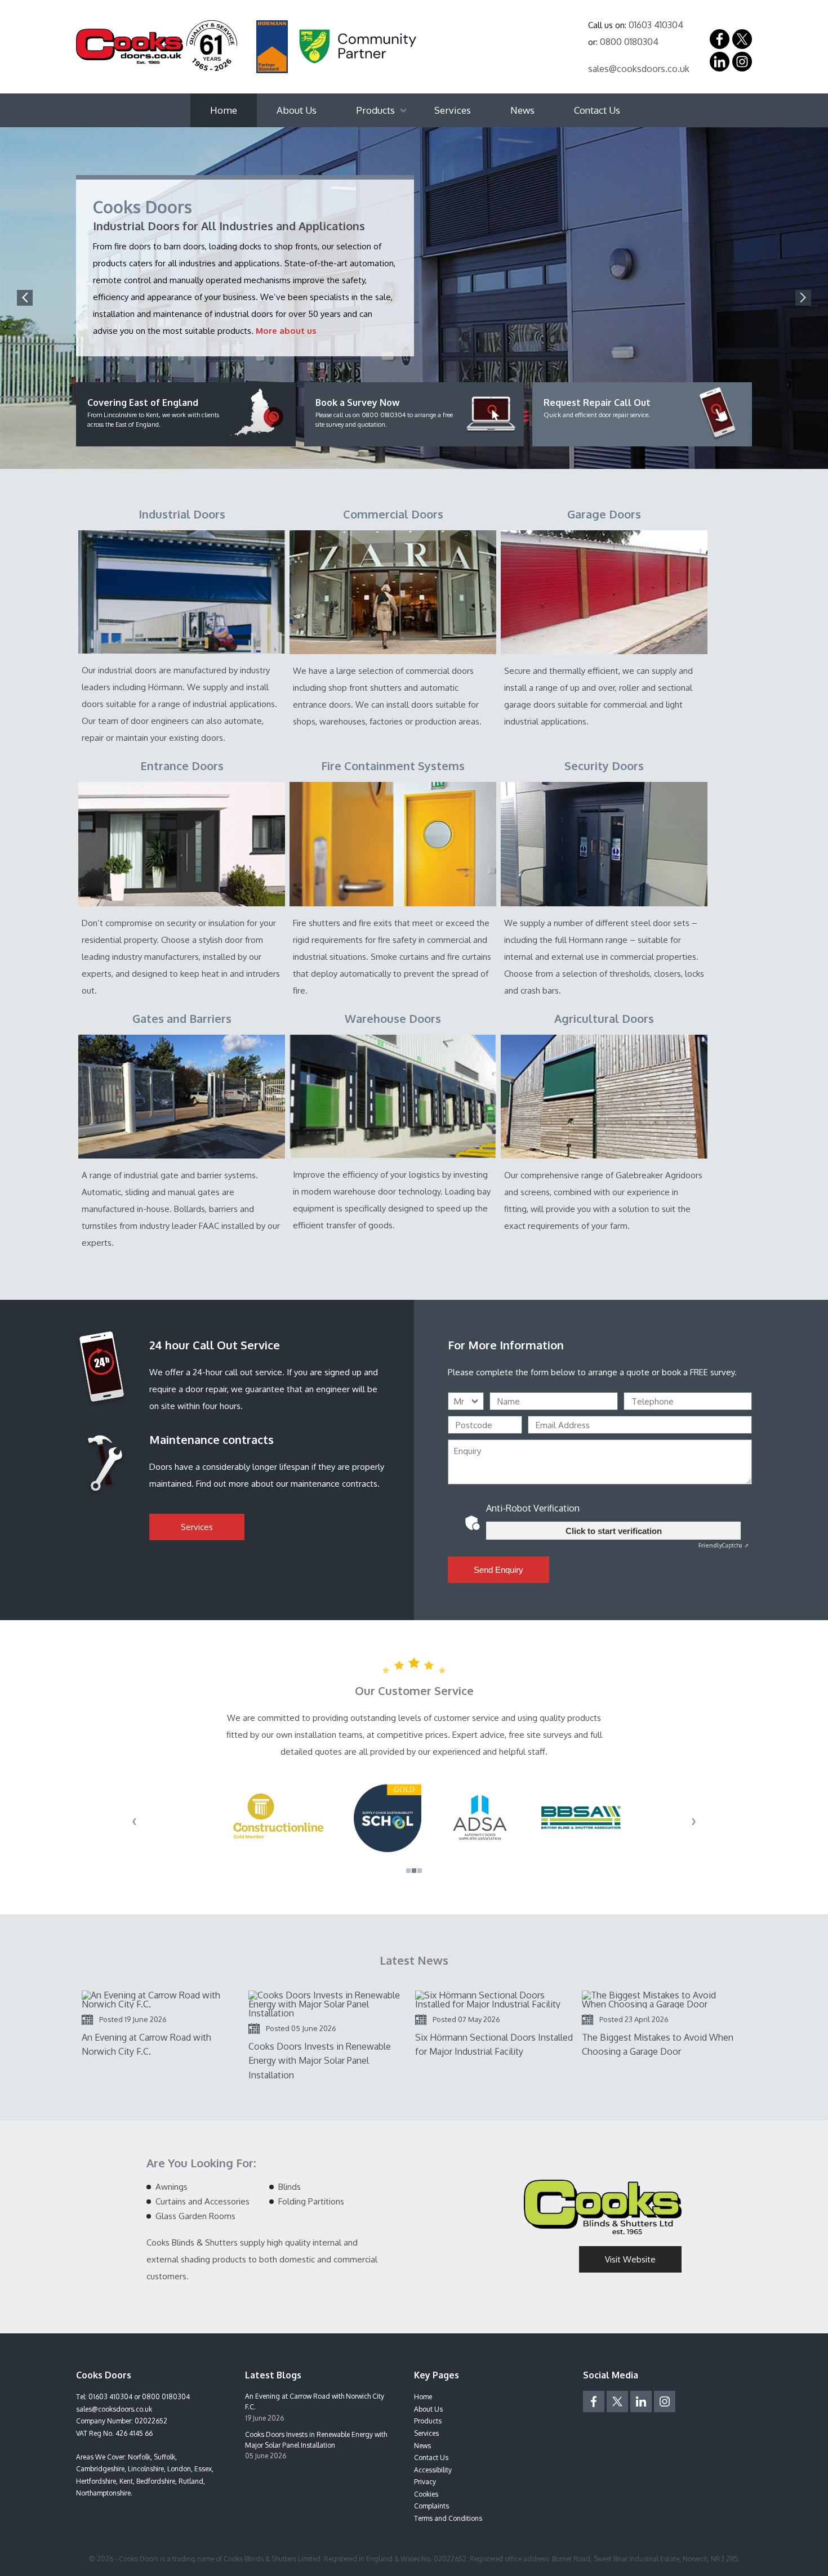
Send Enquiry (498, 1570)
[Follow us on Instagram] (742, 62)
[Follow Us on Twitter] (742, 39)
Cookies (426, 2494)
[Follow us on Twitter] (617, 2401)
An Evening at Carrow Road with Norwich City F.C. (315, 2401)
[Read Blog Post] (161, 2000)
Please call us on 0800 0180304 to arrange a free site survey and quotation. (384, 413)
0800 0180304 (629, 42)
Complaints (431, 2506)
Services (453, 110)
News (522, 110)
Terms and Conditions (448, 2518)
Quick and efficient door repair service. (597, 408)
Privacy (425, 2482)
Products (375, 110)
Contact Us (597, 110)
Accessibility (433, 2470)
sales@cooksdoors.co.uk (639, 69)
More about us (286, 331)
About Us (297, 110)
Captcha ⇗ (724, 1545)
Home (224, 110)
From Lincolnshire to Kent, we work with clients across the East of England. (153, 413)
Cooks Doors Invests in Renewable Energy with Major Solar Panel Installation (316, 2440)
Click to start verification (614, 1531)
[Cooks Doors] (157, 46)
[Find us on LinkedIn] (720, 62)
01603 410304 (656, 25)
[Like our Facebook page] (720, 39)
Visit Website (630, 2259)
